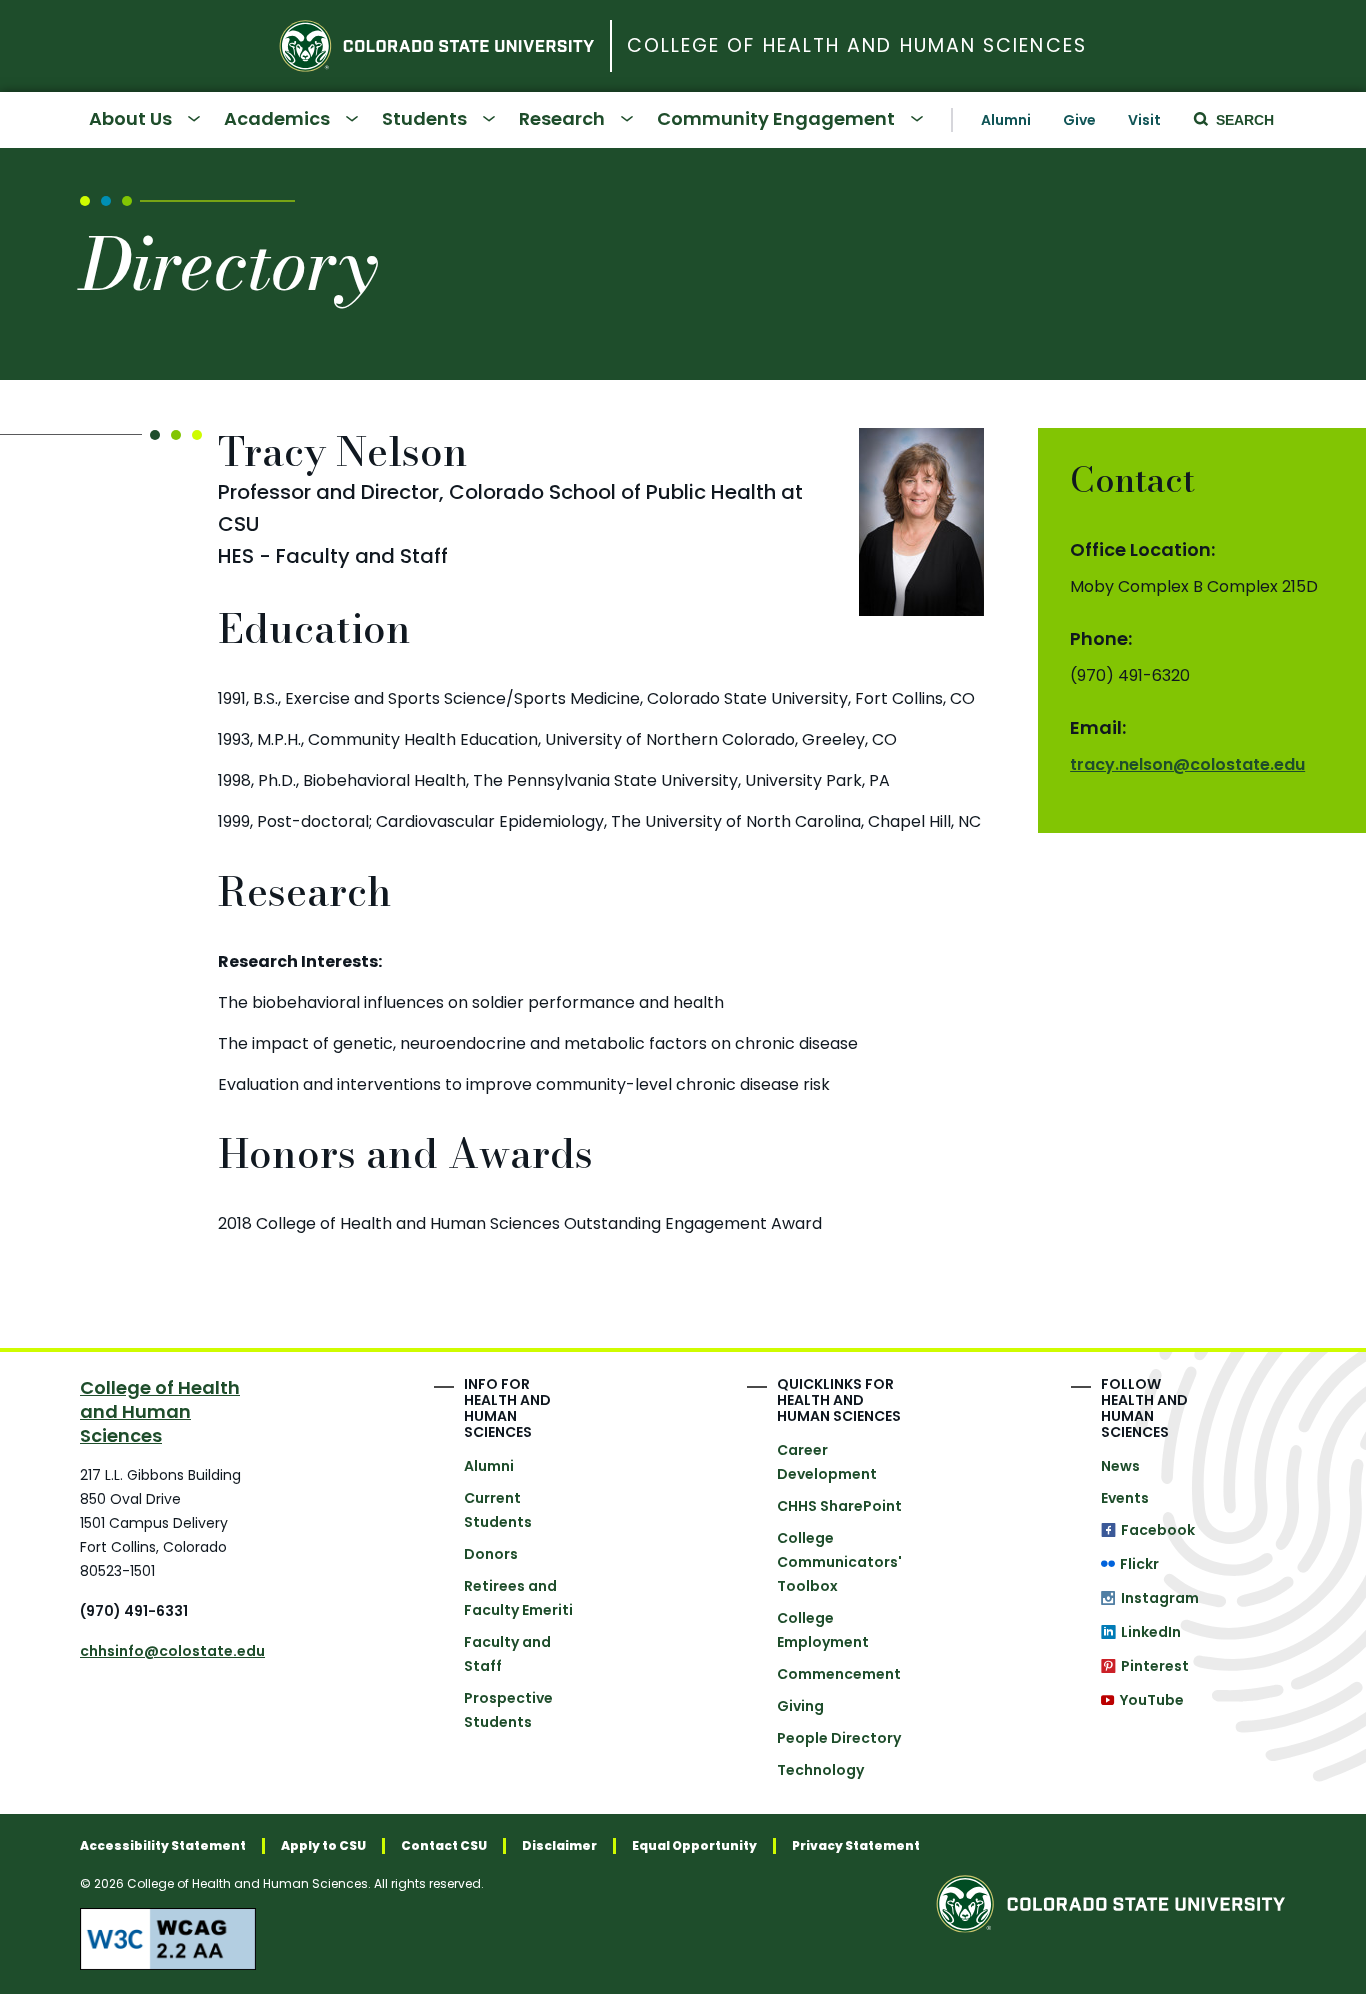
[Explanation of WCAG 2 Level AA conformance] (500, 1939)
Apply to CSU (323, 1846)
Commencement (839, 1674)
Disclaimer (559, 1846)
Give (1079, 120)
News (1120, 1466)
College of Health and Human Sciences (857, 46)
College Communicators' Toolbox (839, 1562)
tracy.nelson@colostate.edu (1187, 764)
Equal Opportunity (694, 1846)
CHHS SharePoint (839, 1506)
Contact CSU (444, 1846)
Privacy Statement (856, 1846)
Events (1125, 1498)
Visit (1144, 120)
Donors (491, 1554)
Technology (820, 1770)
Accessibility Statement (163, 1846)
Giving (800, 1706)
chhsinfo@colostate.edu (172, 1651)
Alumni (1006, 120)
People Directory (839, 1738)
